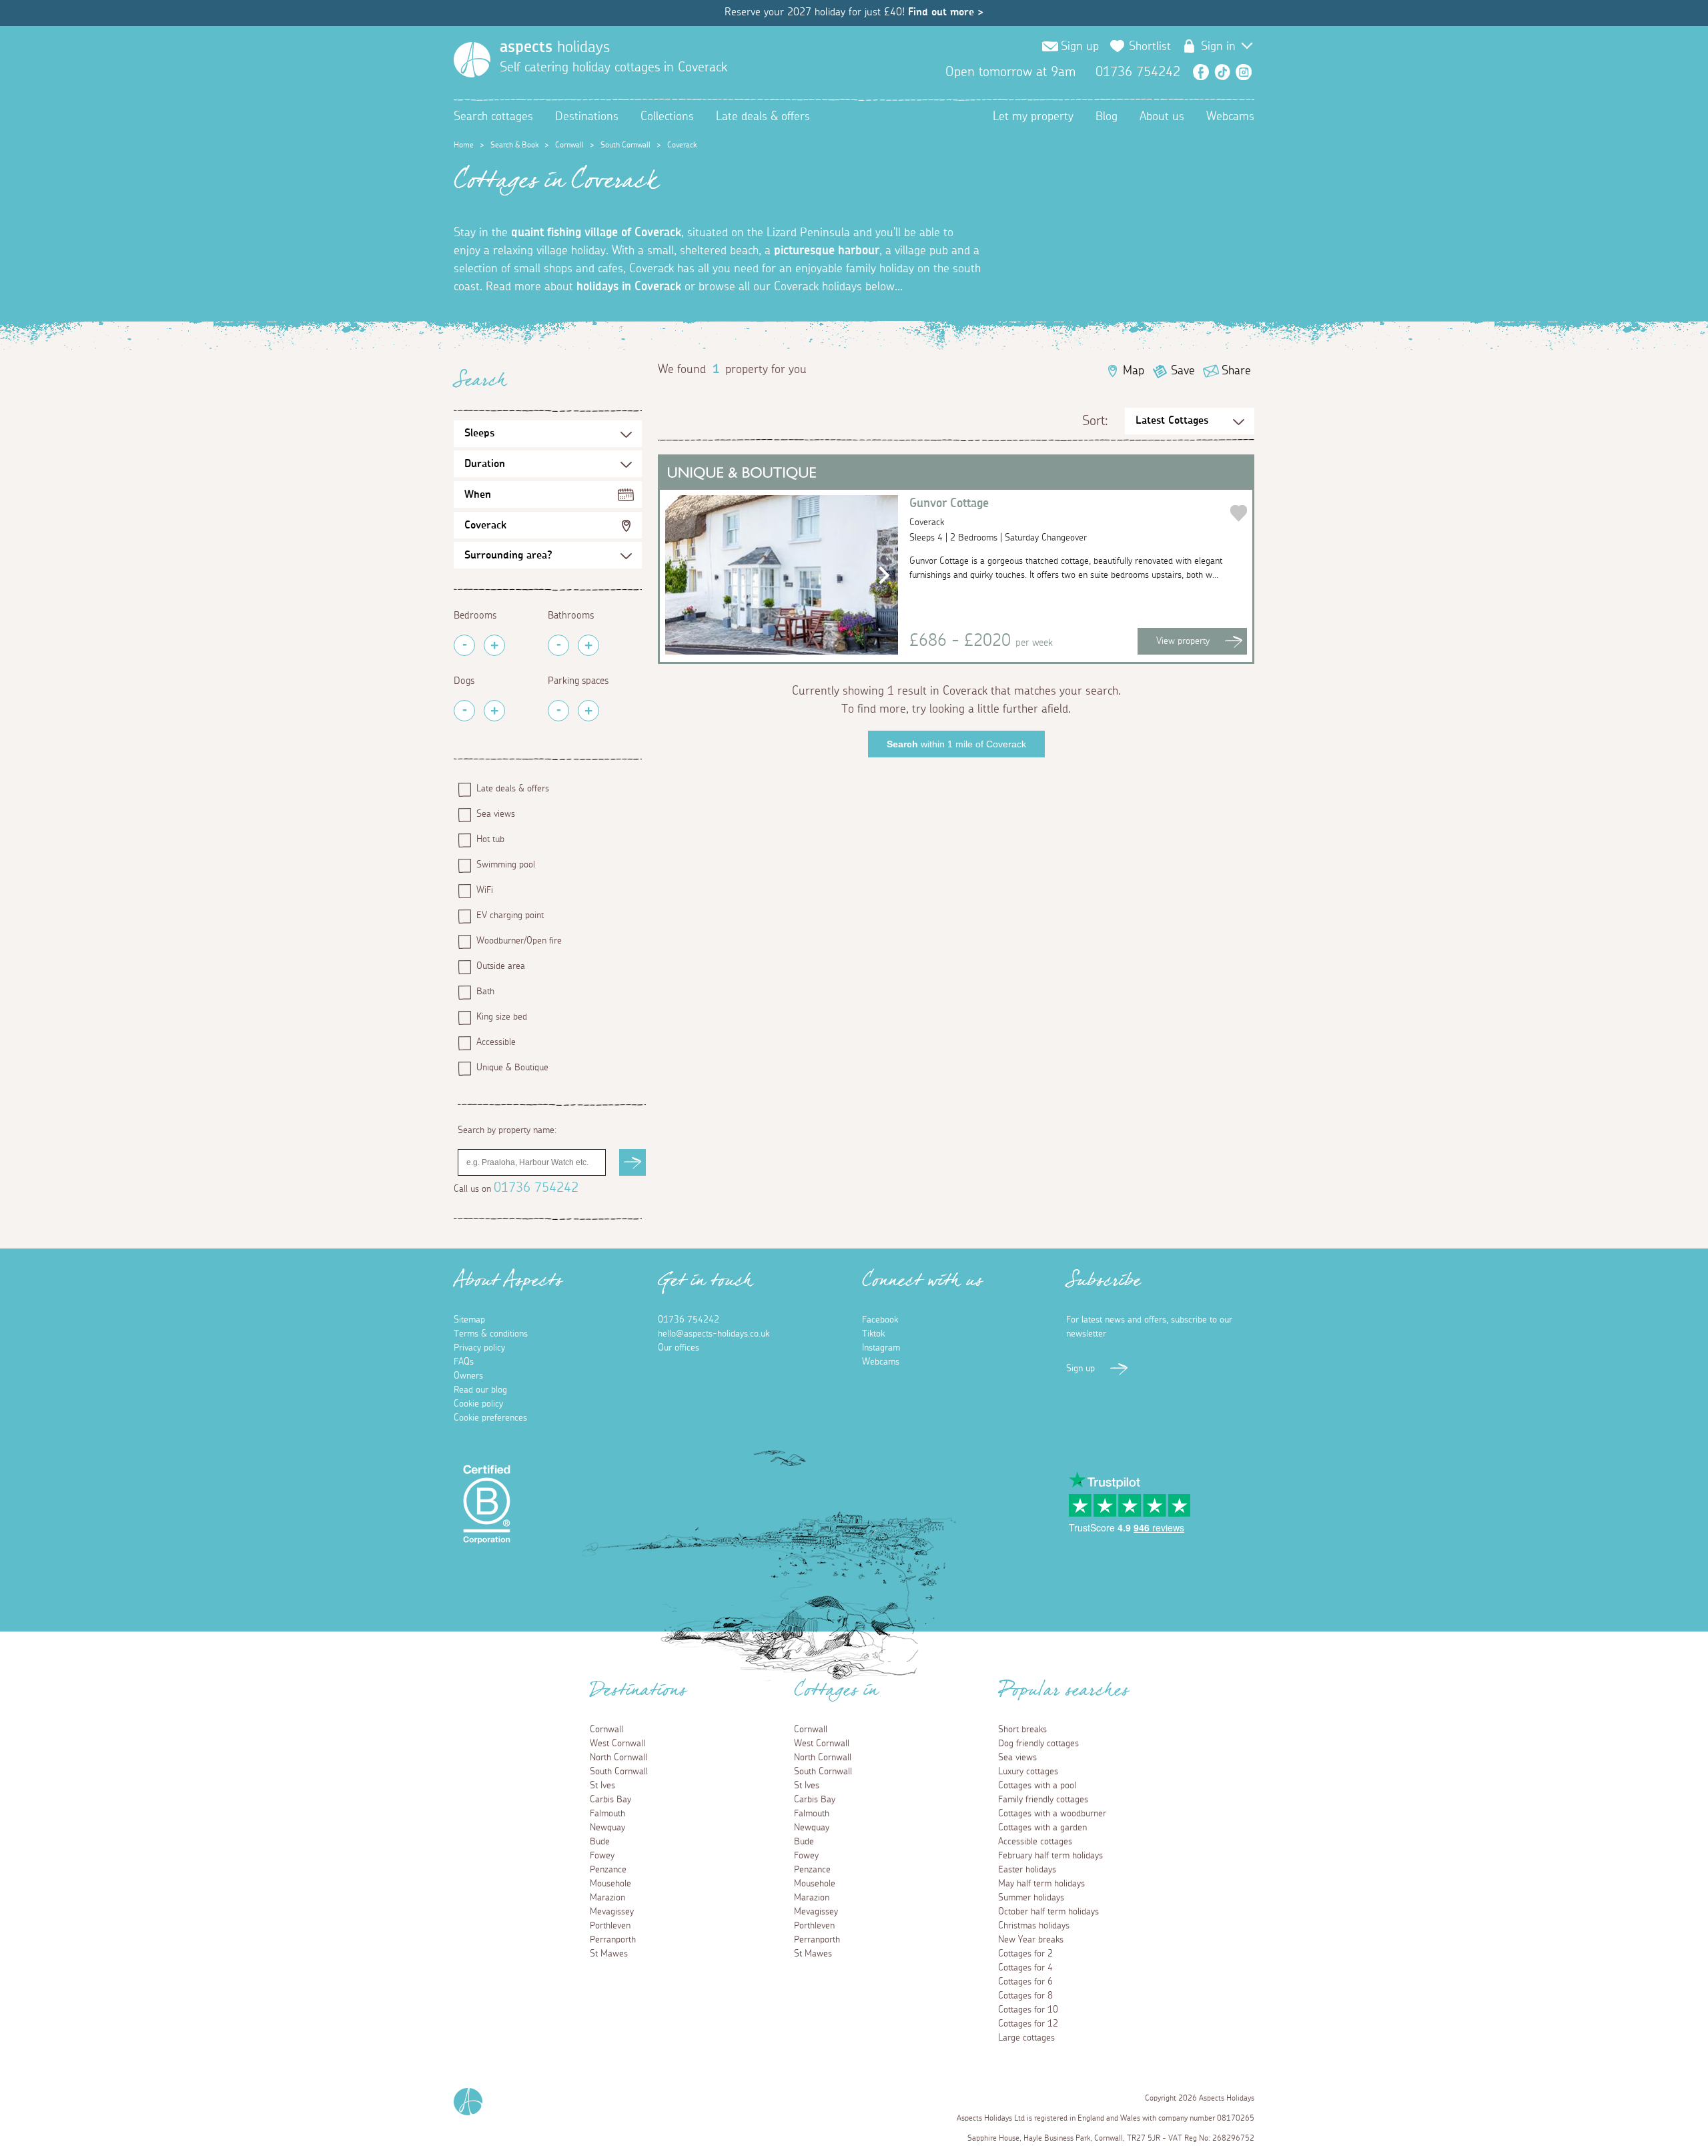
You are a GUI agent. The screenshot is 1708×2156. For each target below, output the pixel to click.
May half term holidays (1041, 1884)
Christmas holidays (1034, 1926)
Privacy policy (479, 1348)
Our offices (679, 1348)
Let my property (1033, 117)
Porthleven (610, 1926)
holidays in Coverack (629, 287)
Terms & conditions (491, 1334)
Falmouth (607, 1814)
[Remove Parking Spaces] (558, 711)
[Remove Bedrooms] (464, 645)
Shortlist (1150, 47)
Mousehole (610, 1884)
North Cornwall (618, 1758)
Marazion (607, 1898)
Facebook (1201, 72)
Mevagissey (612, 1912)
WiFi (485, 890)
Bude (600, 1842)
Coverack (485, 525)
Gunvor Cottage (949, 512)
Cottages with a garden (1042, 1828)
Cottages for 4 (1025, 1968)
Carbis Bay (610, 1800)
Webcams (1230, 117)
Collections (667, 117)
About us (1162, 117)
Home (464, 145)
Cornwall (569, 145)
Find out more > (946, 12)
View (1183, 641)
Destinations (587, 117)
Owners (468, 1376)
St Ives (602, 1786)
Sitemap (469, 1320)
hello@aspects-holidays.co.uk (714, 1334)
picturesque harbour (827, 251)
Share (1236, 371)
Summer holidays (1031, 1898)
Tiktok (873, 1334)
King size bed (502, 1017)
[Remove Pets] (464, 711)
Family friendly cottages (1043, 1800)
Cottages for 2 (1025, 1954)
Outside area (501, 966)
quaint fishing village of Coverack (596, 233)
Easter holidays (1027, 1870)
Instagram (1244, 72)
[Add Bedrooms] (494, 645)
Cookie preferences (490, 1418)
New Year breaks (1031, 1940)
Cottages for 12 (1028, 2024)
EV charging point (510, 916)
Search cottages (493, 117)
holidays (555, 47)
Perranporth (613, 1940)
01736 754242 (536, 1188)
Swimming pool (506, 865)
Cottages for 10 (1028, 2010)
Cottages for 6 (1025, 1982)
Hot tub (490, 839)
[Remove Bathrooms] (558, 645)
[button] (880, 575)
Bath (485, 992)
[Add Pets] (494, 711)
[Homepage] (472, 60)
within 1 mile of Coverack (956, 744)
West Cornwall (617, 1744)
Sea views (496, 814)
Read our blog (480, 1390)
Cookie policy (478, 1404)
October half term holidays (1048, 1912)
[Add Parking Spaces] (588, 711)
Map (1134, 371)
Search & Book (514, 145)
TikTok (1222, 72)
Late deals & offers (763, 117)
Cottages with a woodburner (1052, 1814)
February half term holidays (1050, 1856)
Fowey (602, 1856)
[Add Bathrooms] (588, 645)
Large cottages (1026, 2038)
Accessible (496, 1042)
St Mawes (609, 1954)
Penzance (608, 1870)
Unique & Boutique (512, 1068)
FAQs (464, 1362)
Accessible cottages (1035, 1842)
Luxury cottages (1028, 1772)
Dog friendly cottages (1038, 1744)
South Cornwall (625, 145)
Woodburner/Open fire (519, 941)
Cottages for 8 (1025, 1996)
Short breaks (1022, 1730)
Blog (1107, 117)
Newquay (607, 1828)
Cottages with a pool (1037, 1786)
